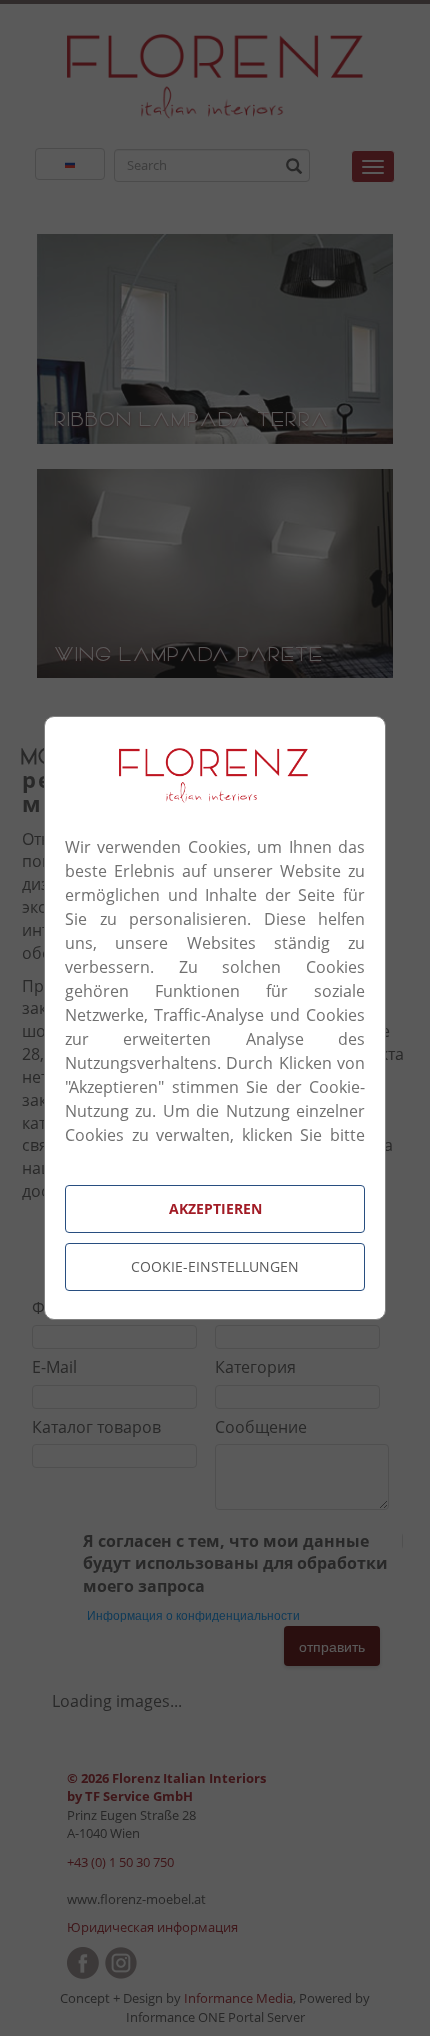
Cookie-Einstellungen (215, 1266)
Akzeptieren (215, 1208)
